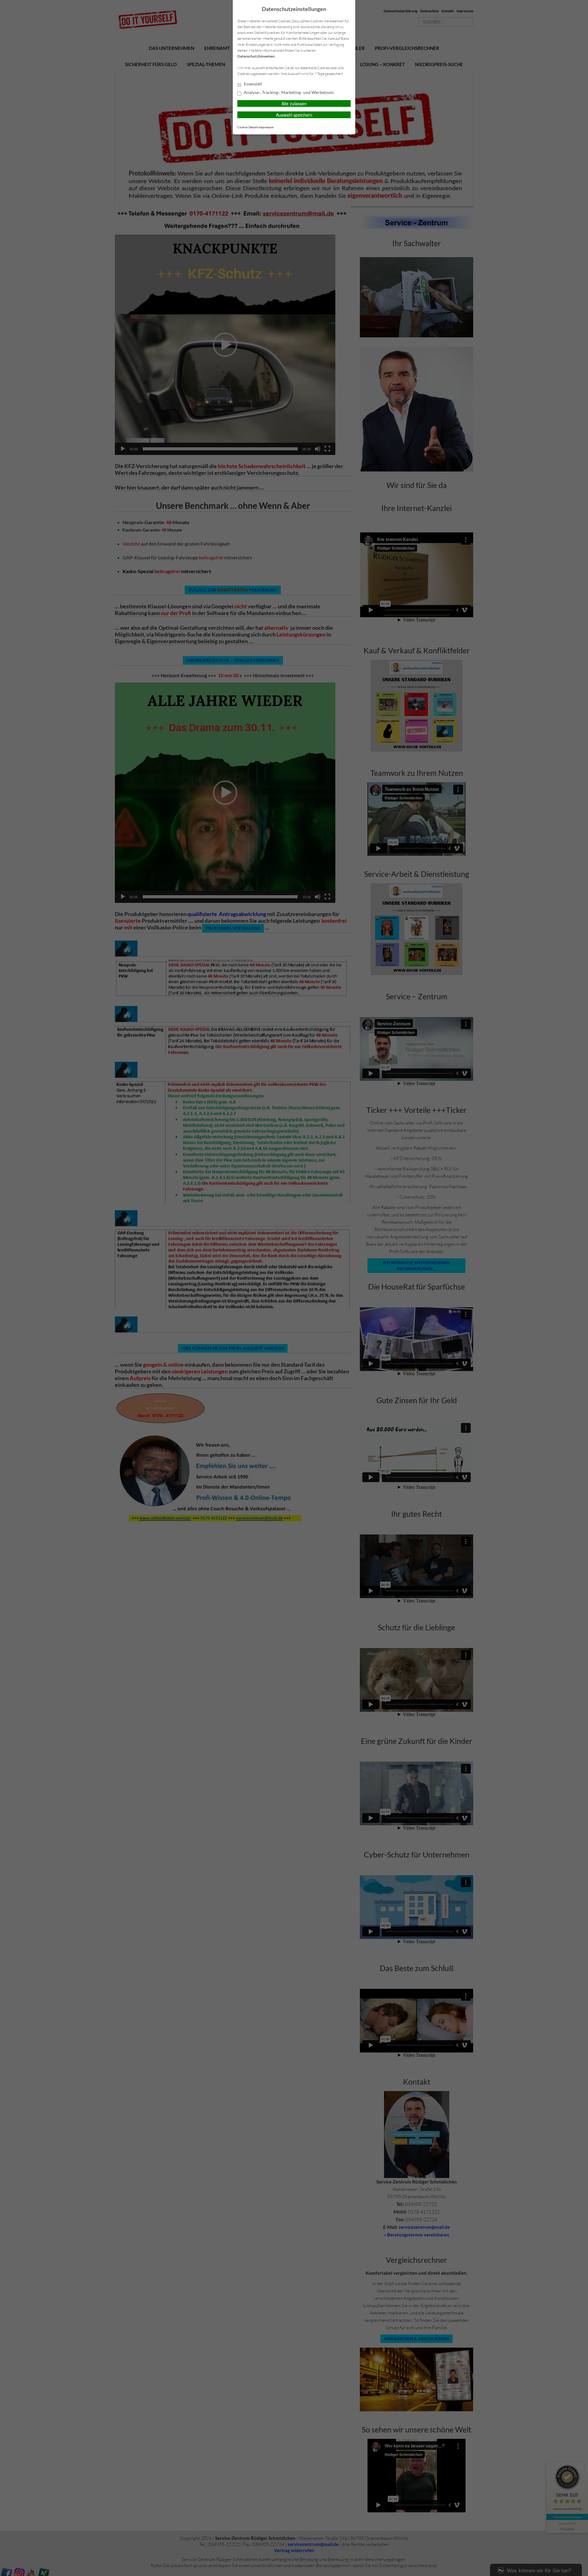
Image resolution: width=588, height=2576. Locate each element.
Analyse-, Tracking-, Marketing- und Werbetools (288, 92)
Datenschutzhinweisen (256, 56)
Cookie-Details (248, 127)
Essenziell (253, 84)
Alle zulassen (294, 103)
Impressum (266, 127)
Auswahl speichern (294, 115)
